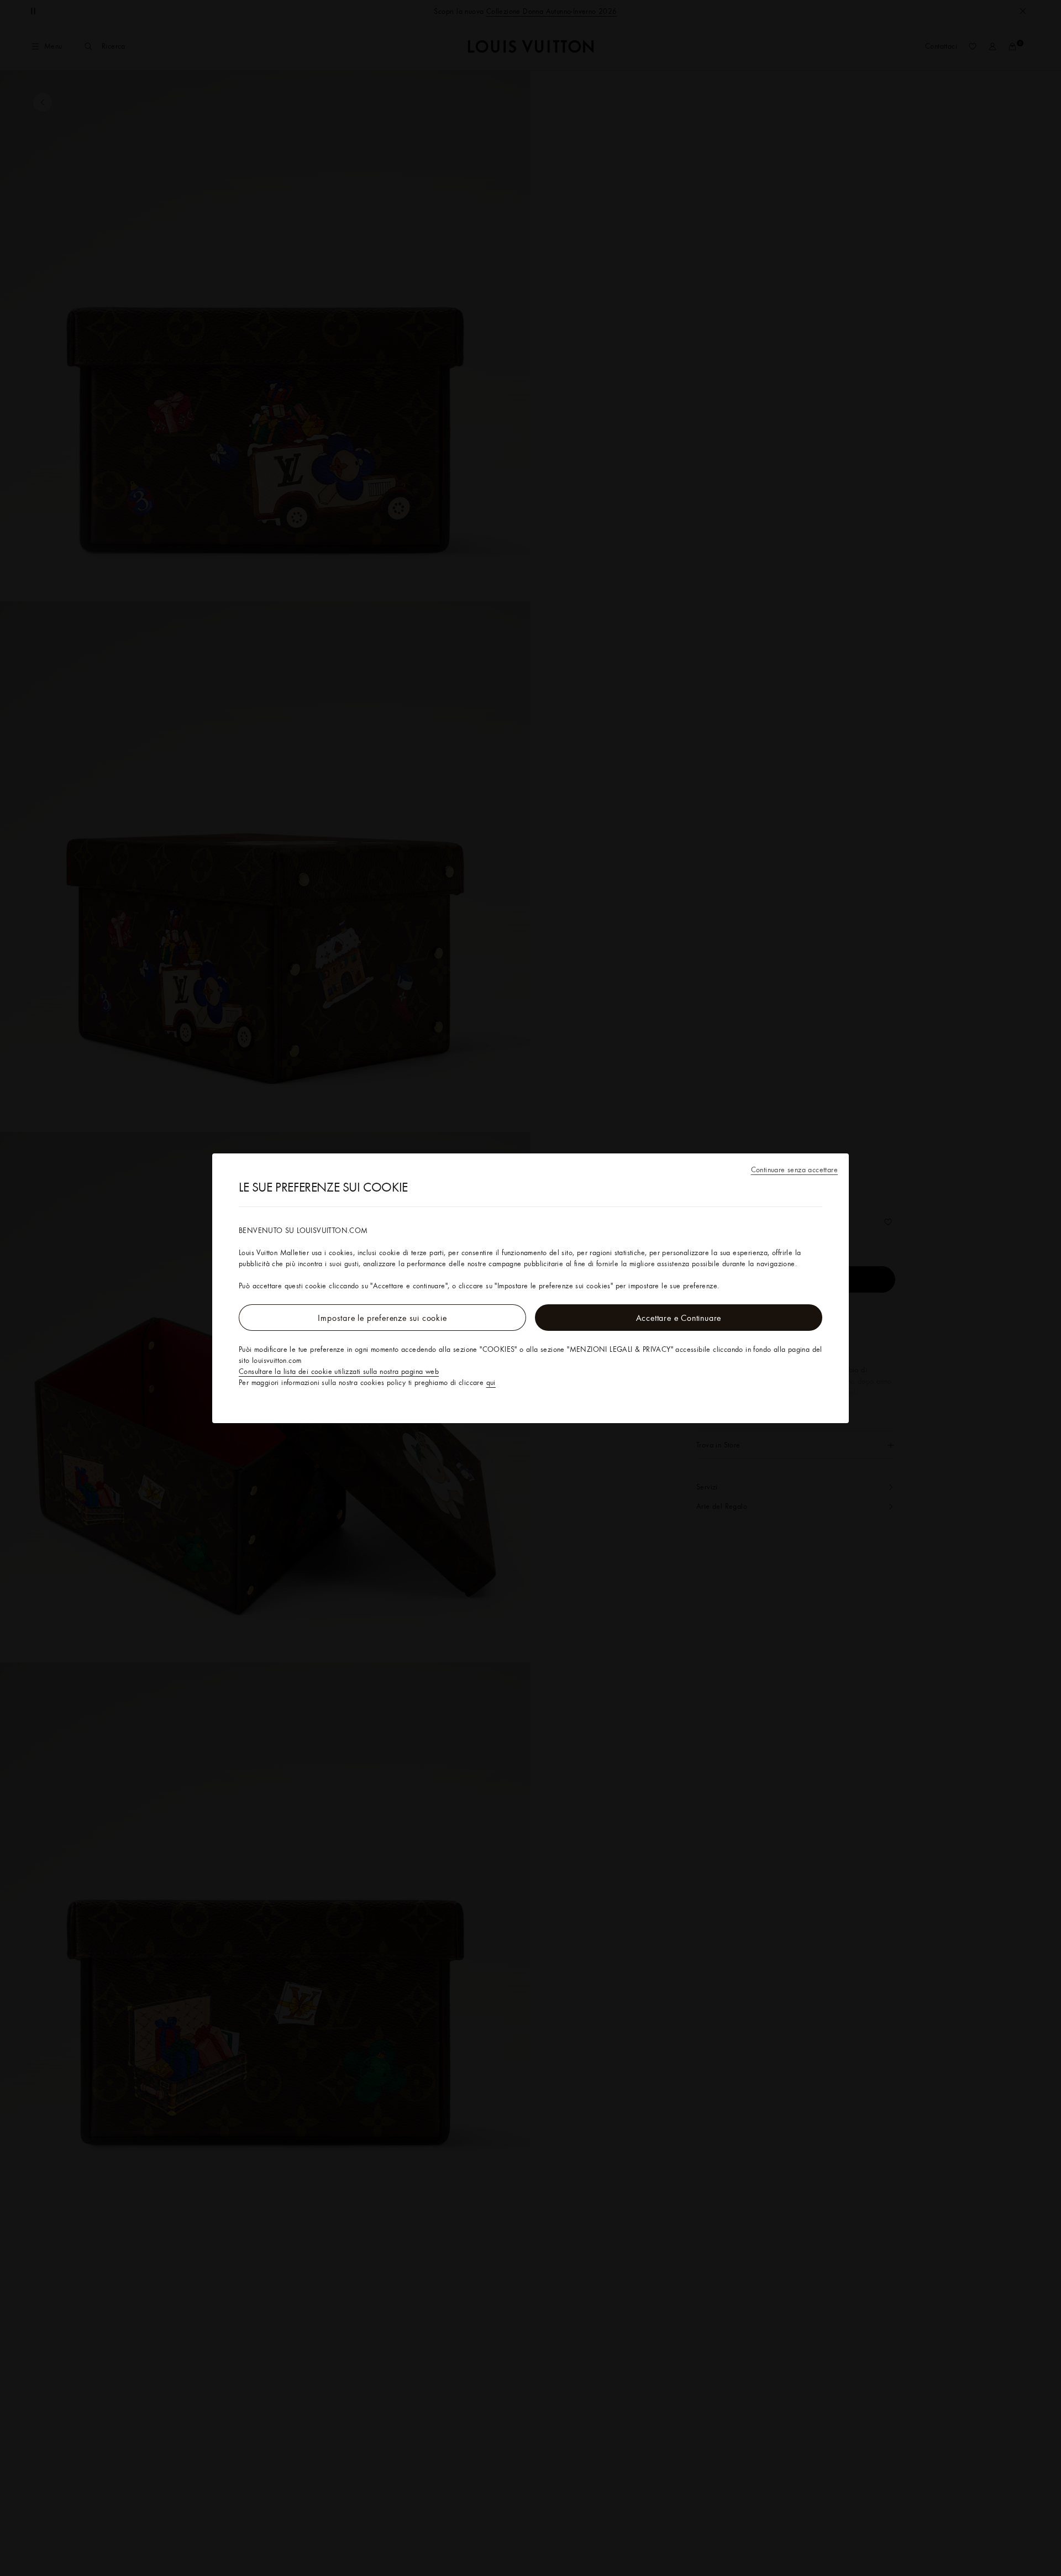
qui (491, 1382)
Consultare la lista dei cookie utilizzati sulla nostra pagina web (339, 1371)
